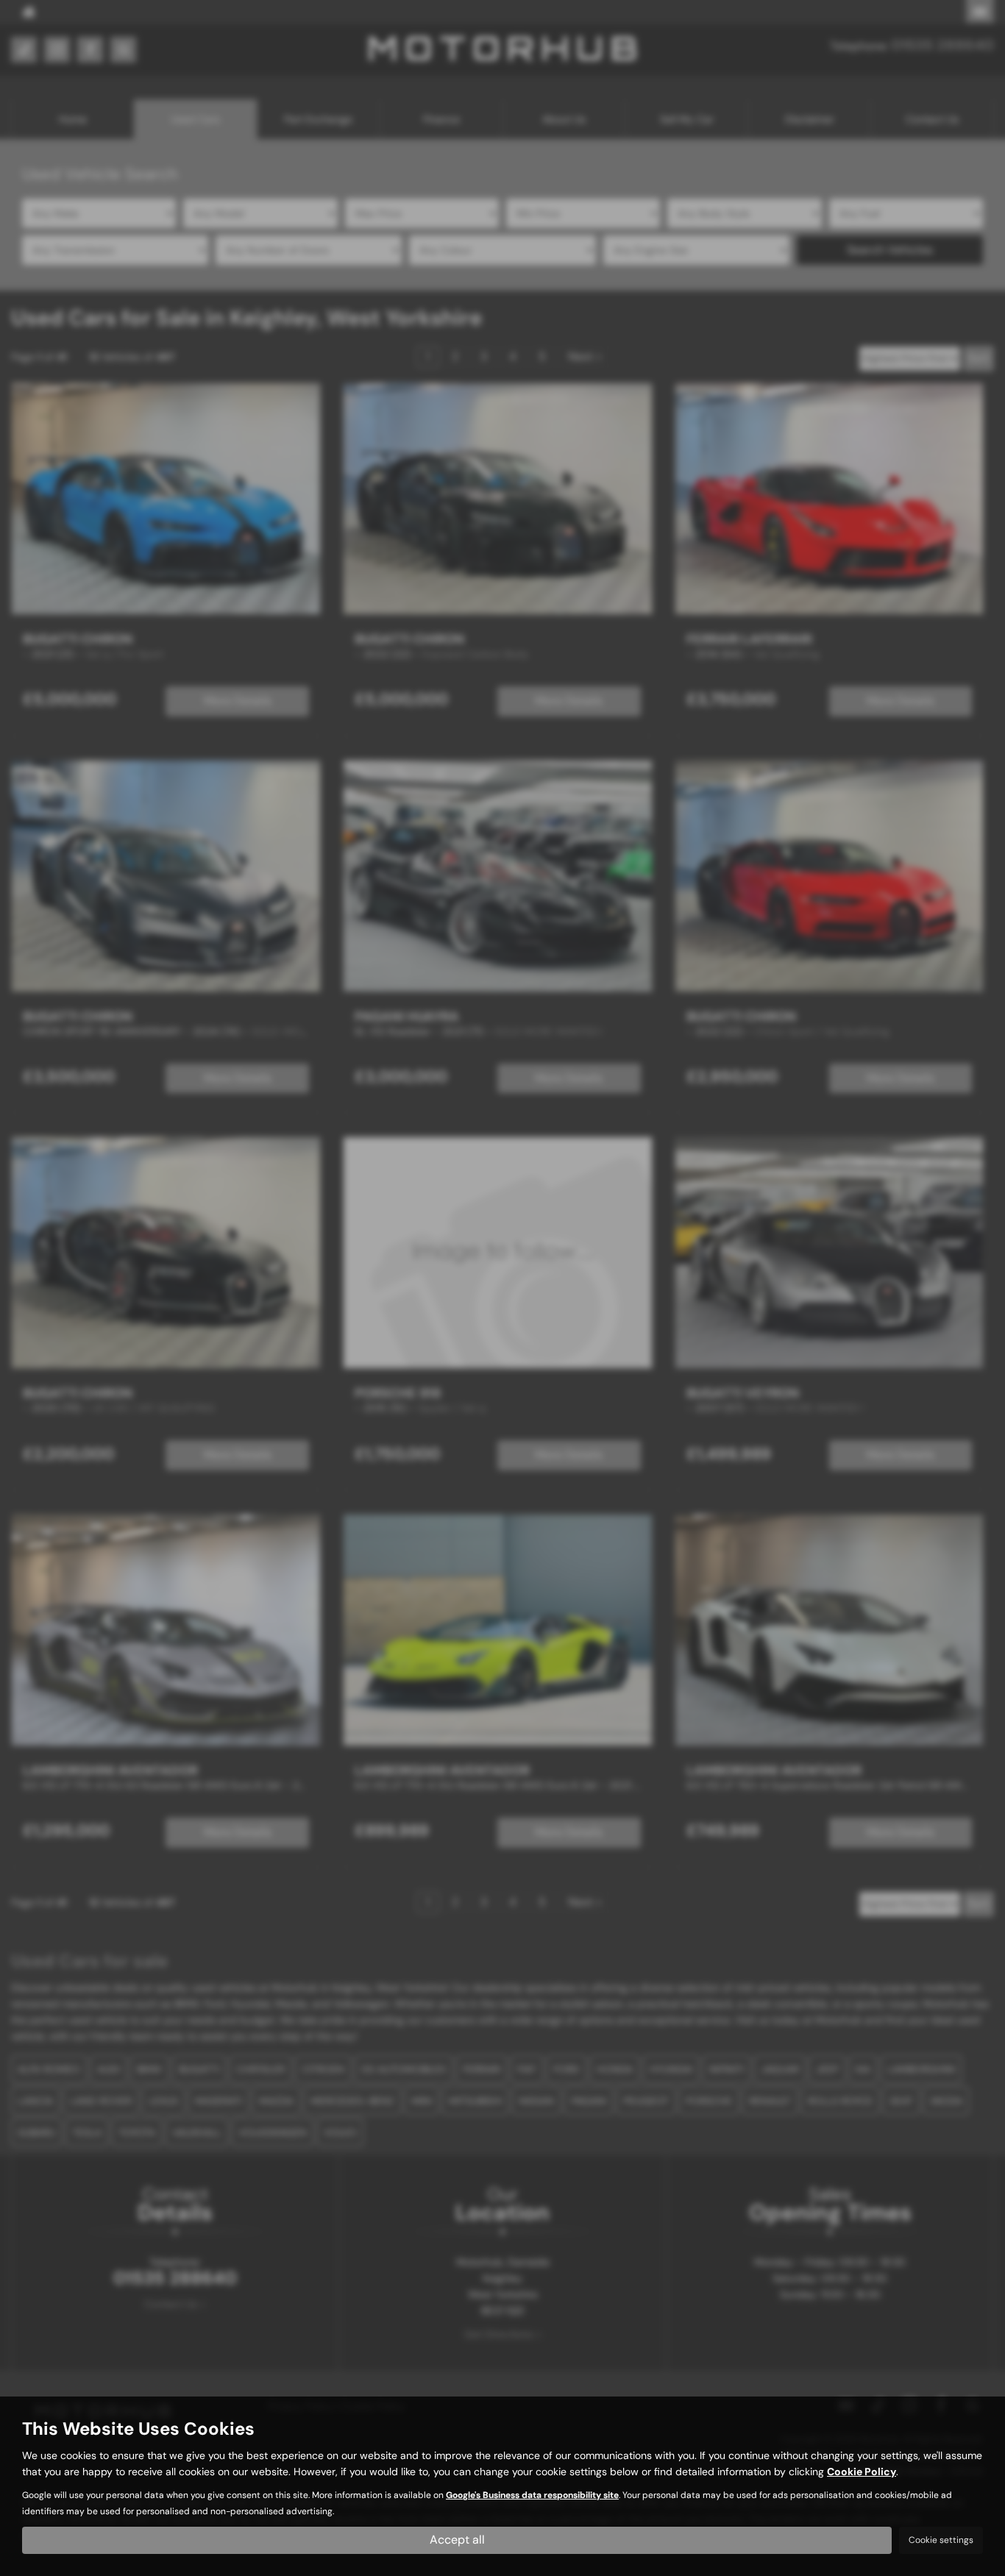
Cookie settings (941, 2540)
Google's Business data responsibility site (532, 2495)
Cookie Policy (862, 2472)
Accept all (457, 2540)
